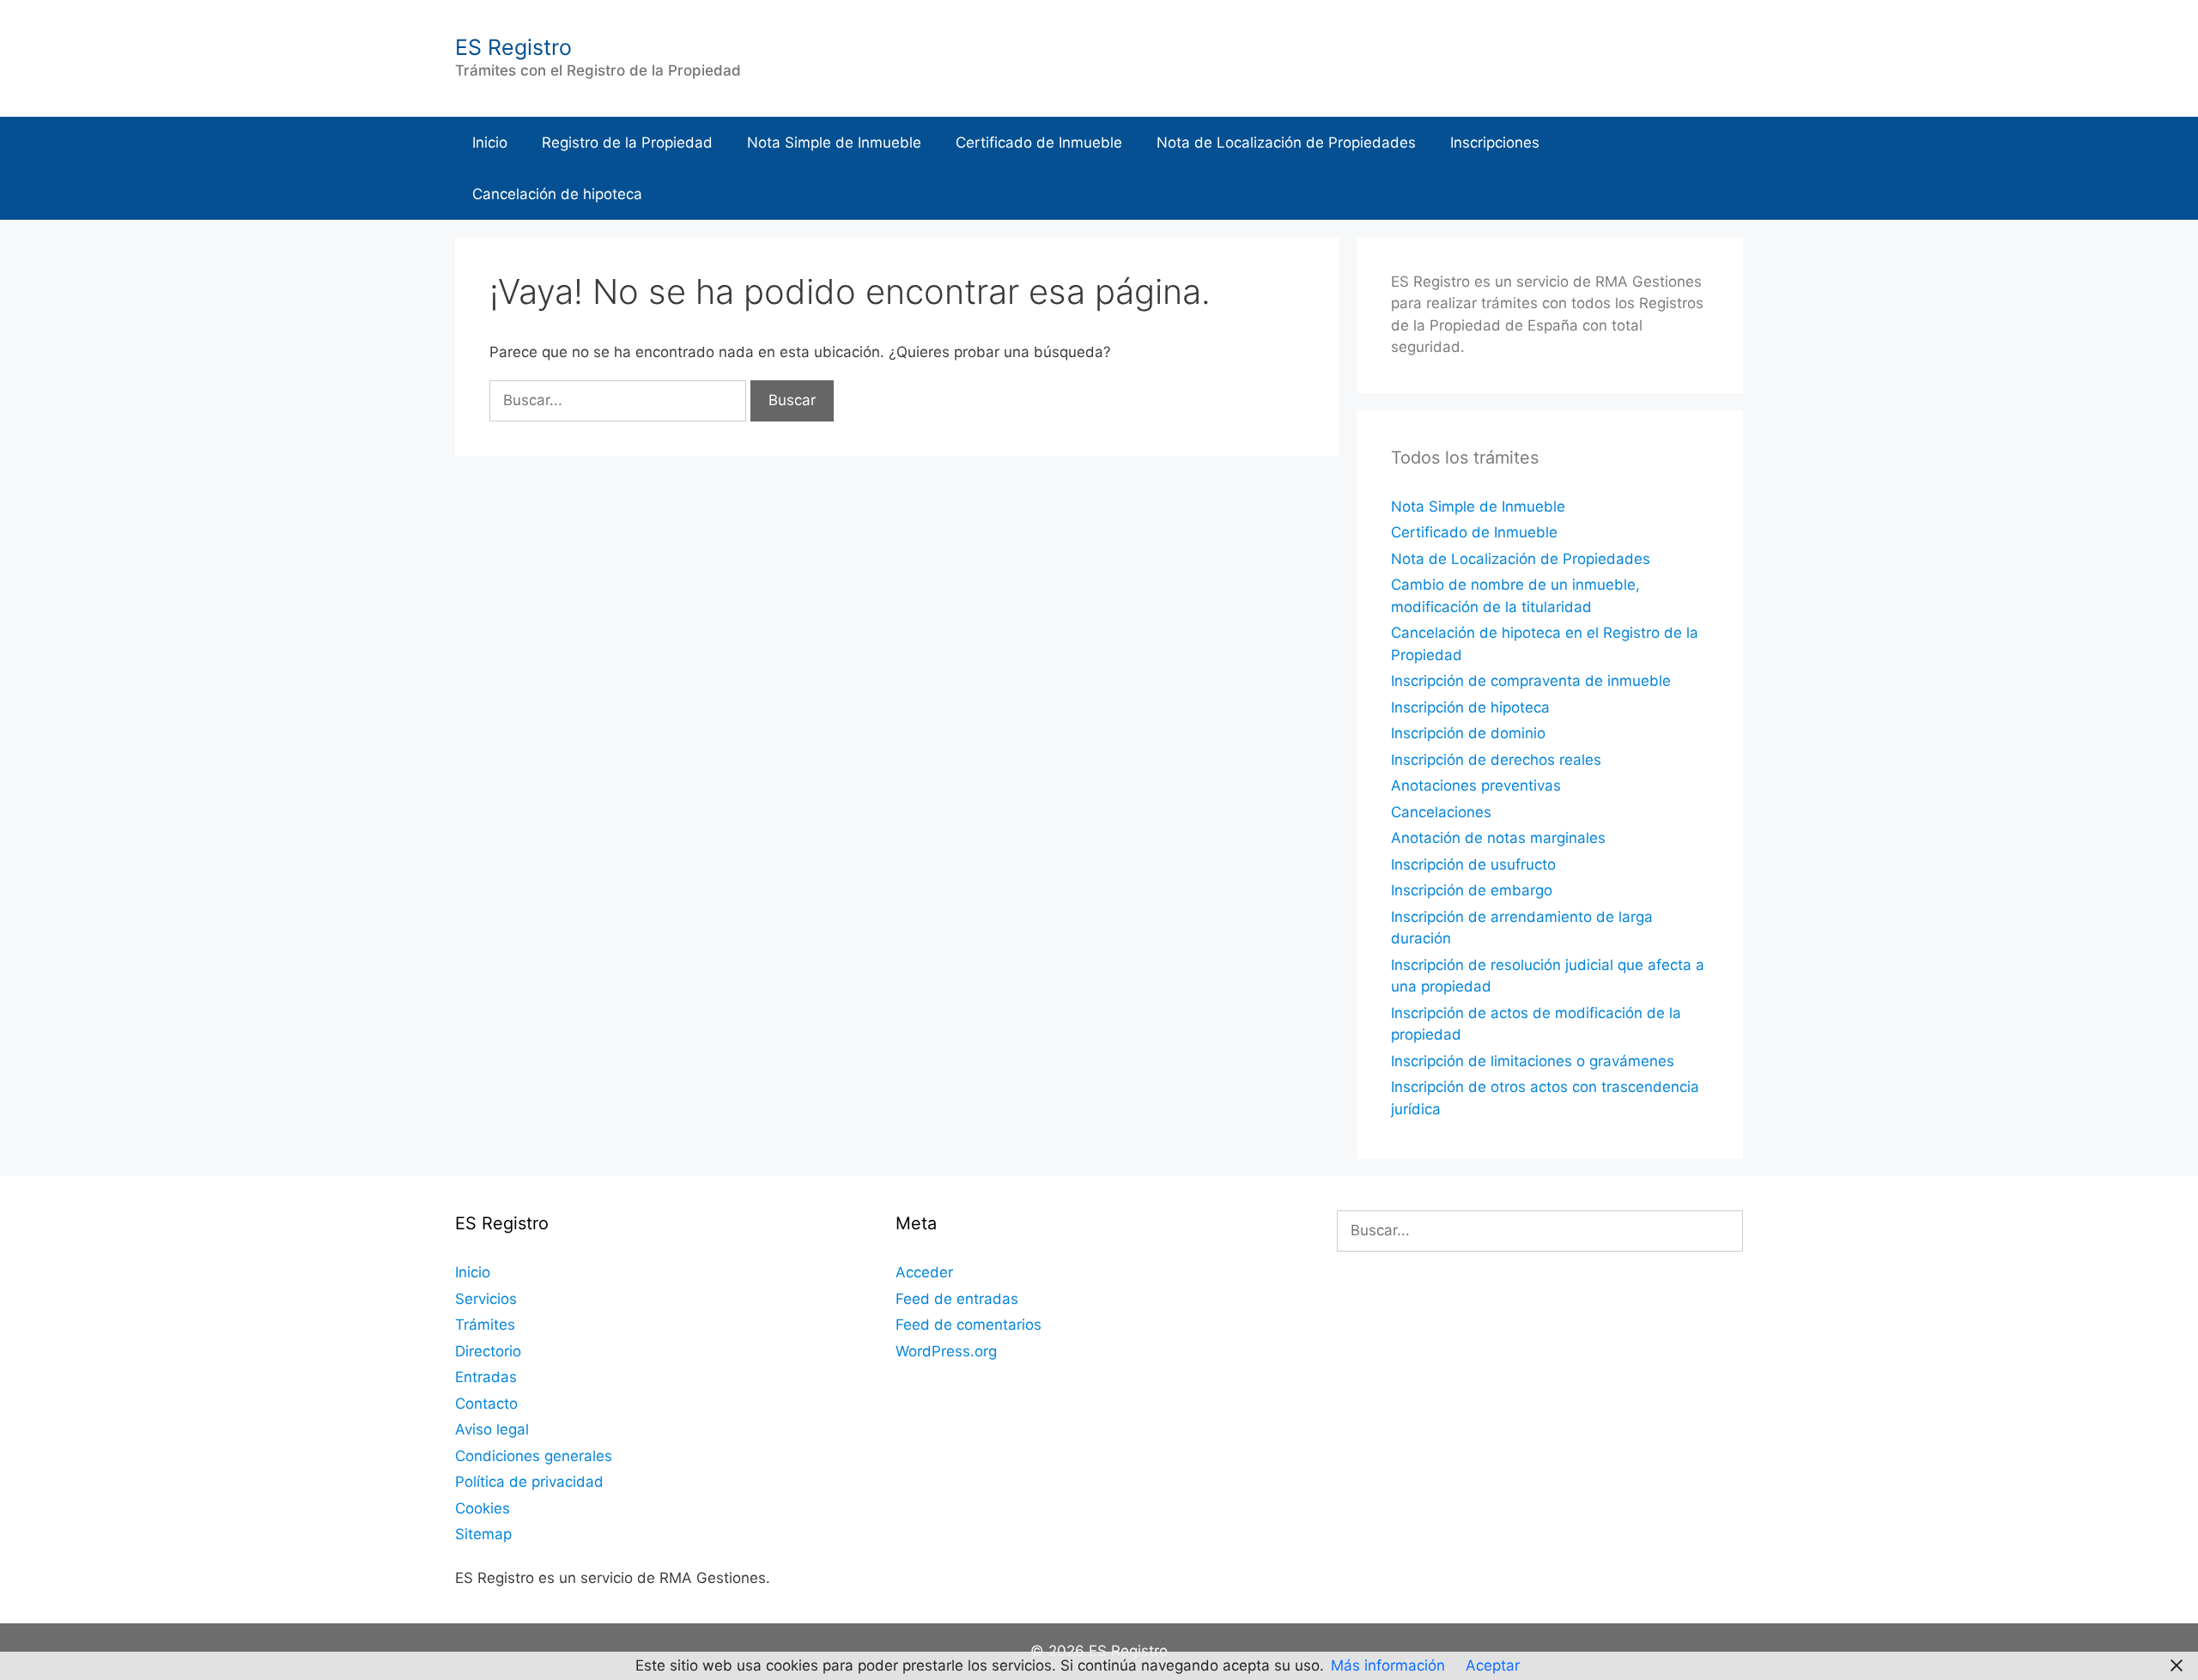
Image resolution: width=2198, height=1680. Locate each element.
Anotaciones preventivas (1476, 785)
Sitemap (483, 1534)
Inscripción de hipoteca (1470, 707)
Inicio (490, 143)
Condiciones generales (534, 1456)
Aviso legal (492, 1429)
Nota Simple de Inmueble (834, 143)
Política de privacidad (529, 1482)
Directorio (488, 1351)
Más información (1388, 1665)
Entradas (486, 1377)
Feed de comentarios (968, 1325)
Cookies (483, 1508)
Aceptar (1493, 1665)
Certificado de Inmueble (1039, 143)
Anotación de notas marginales (1498, 838)
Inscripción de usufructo (1473, 864)
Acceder (924, 1272)
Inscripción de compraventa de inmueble (1531, 681)
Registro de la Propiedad (627, 143)
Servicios (486, 1299)
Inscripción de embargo (1472, 890)
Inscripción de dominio (1468, 733)
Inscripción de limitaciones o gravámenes (1533, 1061)
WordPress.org (946, 1351)
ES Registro (513, 47)
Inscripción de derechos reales (1496, 760)
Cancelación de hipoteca (557, 194)
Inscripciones (1495, 143)
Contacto (486, 1404)
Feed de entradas (957, 1299)
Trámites (485, 1325)
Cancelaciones (1441, 812)
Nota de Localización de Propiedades (1286, 143)
